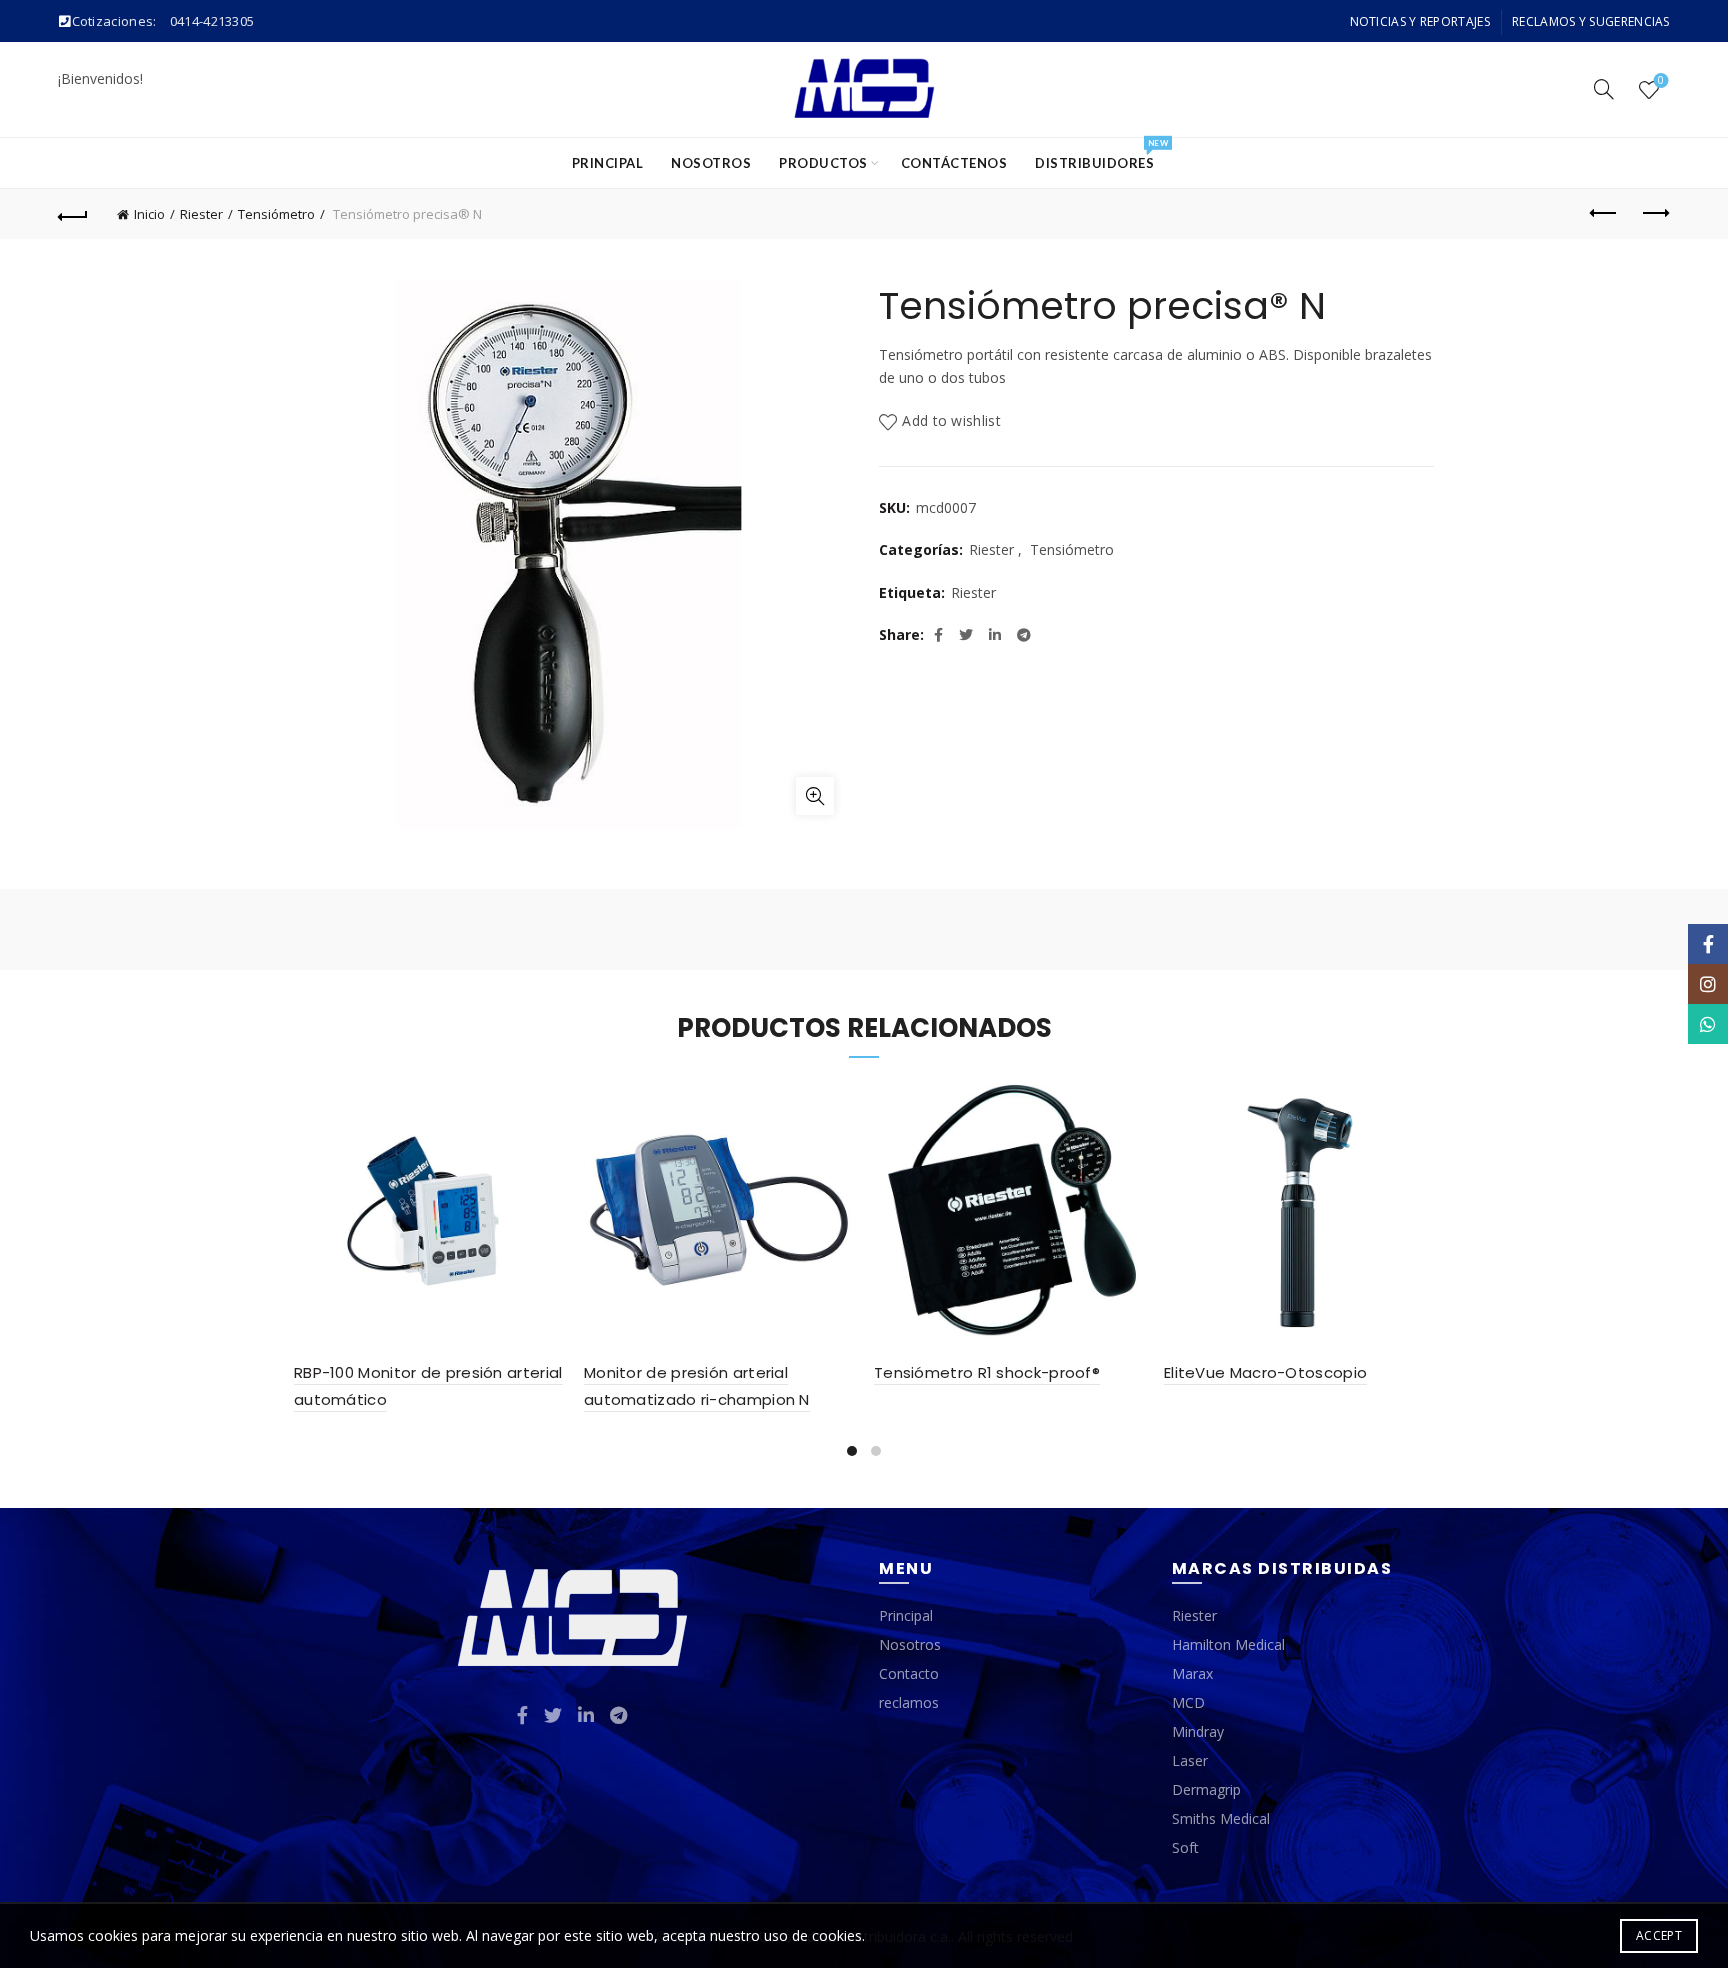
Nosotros (711, 163)
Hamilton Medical (1228, 1644)
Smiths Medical (1221, 1818)
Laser (1190, 1760)
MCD (1188, 1702)
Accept (1659, 1935)
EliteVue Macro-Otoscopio (1265, 1372)
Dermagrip (1206, 1789)
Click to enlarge (815, 796)
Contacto (909, 1673)
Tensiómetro (276, 214)
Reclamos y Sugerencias (1591, 21)
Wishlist (1661, 81)
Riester (201, 214)
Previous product (1605, 214)
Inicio (149, 214)
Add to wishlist (951, 420)
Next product (1655, 214)
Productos (823, 163)
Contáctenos (954, 163)
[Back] (73, 214)
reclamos (909, 1702)
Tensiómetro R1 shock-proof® (987, 1372)
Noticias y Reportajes (1420, 21)
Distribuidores (1101, 154)
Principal (608, 163)
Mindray (1198, 1731)
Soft (1185, 1847)
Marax (1192, 1673)
